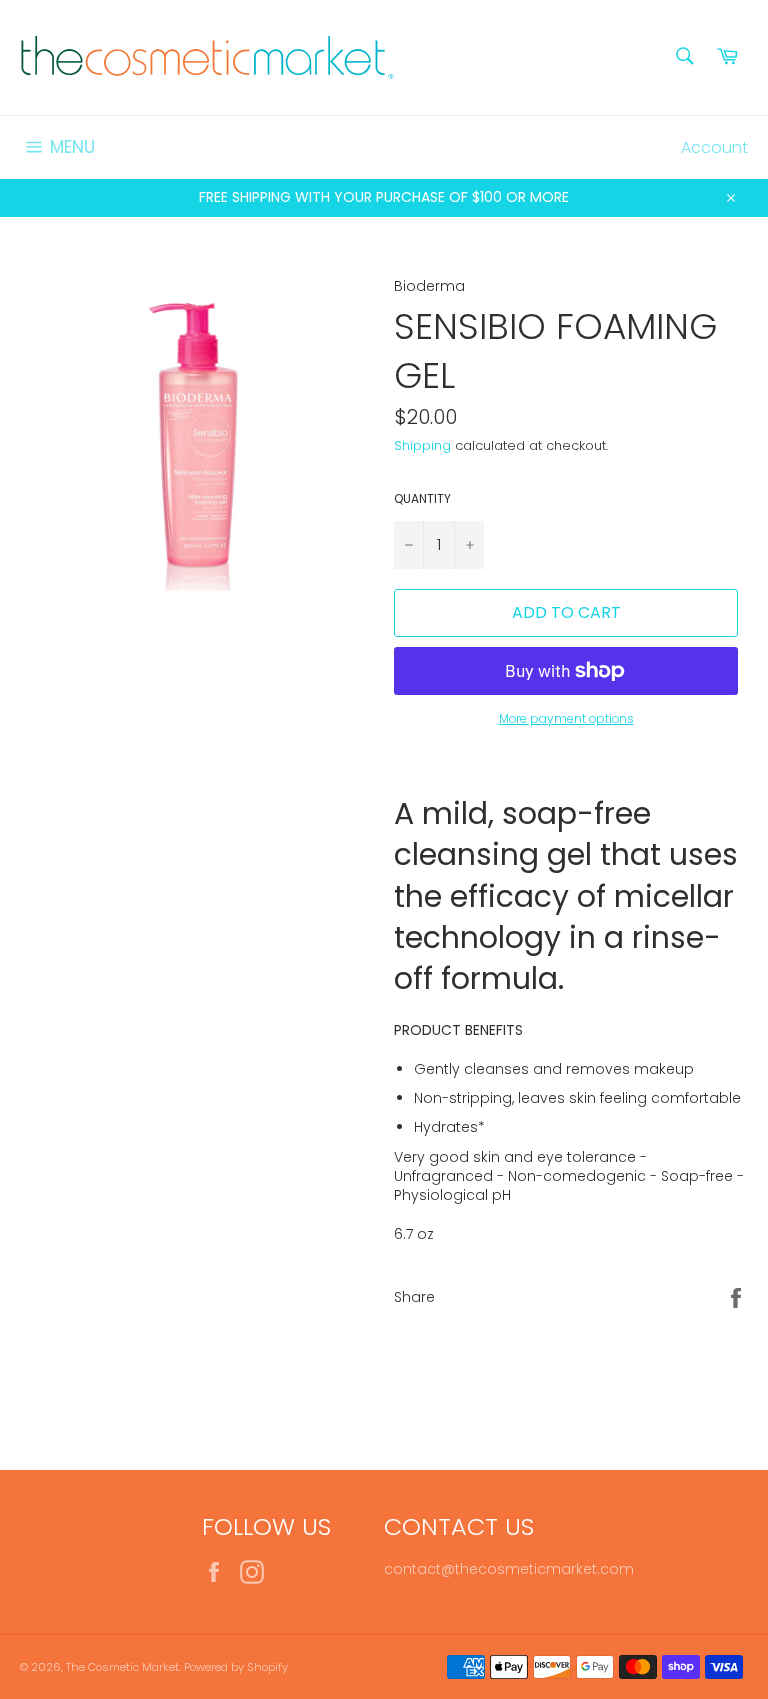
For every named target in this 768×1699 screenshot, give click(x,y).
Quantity (422, 499)
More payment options (566, 719)
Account (714, 147)
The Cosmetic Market (122, 1667)
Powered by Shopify (236, 1667)
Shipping (422, 445)
